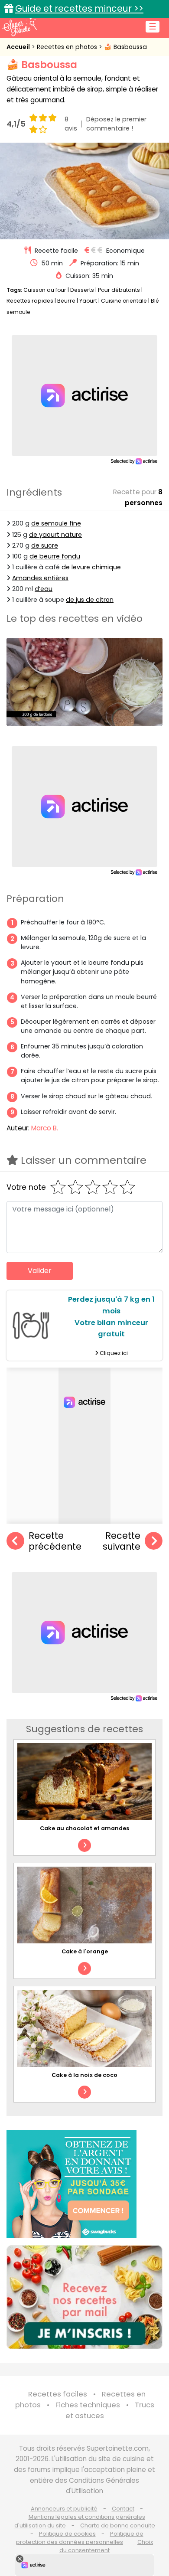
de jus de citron (90, 600)
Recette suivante (122, 1541)
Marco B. (45, 1128)
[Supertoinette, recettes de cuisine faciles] (19, 27)
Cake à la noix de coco (84, 2075)
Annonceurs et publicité (64, 2509)
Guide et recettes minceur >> (79, 8)
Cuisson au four (45, 290)
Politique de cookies (67, 2534)
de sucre (45, 545)
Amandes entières (40, 578)
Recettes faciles (58, 2394)
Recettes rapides (30, 301)
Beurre (66, 301)
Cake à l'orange (85, 1951)
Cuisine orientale (124, 301)
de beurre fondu (55, 556)
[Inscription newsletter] (84, 2297)
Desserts (82, 290)
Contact (123, 2509)
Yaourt (88, 301)
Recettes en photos (68, 47)
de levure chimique (91, 567)
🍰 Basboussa (125, 47)
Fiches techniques (88, 2405)
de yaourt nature (55, 535)
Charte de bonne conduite (118, 2525)
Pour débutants (119, 290)
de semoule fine (56, 523)
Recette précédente (55, 1541)
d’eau (44, 589)
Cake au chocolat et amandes (84, 1828)
